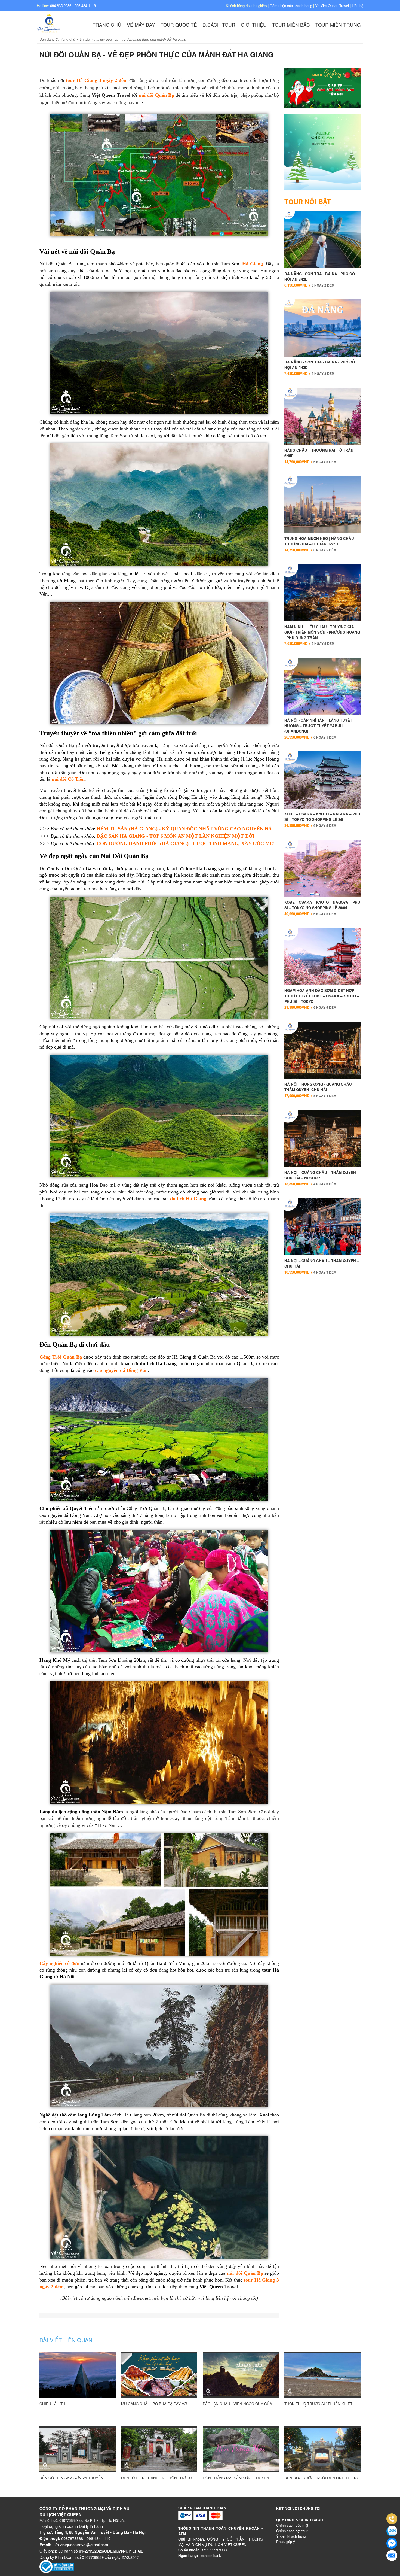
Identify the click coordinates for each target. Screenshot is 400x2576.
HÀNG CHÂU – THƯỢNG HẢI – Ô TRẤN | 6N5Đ (320, 456)
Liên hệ (358, 6)
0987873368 (72, 2538)
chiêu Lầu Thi (53, 2404)
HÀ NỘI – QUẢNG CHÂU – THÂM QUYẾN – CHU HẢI (322, 1266)
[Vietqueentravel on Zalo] (392, 2531)
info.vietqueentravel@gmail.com (80, 2545)
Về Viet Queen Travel (332, 6)
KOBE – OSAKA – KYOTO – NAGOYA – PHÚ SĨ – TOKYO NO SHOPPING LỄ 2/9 (322, 820)
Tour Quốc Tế (179, 25)
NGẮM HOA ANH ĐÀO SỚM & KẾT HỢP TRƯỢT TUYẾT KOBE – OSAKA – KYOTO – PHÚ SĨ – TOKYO (322, 999)
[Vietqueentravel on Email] (392, 2556)
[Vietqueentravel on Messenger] (392, 2543)
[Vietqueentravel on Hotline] (392, 2519)
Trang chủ (107, 25)
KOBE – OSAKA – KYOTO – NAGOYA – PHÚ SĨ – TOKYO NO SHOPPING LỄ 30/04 (322, 908)
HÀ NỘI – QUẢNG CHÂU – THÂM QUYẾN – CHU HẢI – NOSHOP (322, 1178)
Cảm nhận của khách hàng (291, 6)
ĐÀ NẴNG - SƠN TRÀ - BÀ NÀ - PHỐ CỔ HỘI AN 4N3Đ (320, 368)
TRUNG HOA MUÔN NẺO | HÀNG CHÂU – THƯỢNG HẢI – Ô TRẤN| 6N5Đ (321, 544)
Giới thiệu (254, 25)
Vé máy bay (141, 25)
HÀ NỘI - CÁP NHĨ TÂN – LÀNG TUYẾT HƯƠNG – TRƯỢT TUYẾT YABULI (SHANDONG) (318, 729)
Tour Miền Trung (338, 25)
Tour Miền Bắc (291, 25)
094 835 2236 (61, 6)
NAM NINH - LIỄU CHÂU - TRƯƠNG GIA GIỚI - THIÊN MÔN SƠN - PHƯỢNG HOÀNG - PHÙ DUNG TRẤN (322, 635)
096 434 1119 (85, 6)
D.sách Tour (219, 25)
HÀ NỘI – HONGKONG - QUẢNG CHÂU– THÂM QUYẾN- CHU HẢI (319, 1090)
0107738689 (69, 2520)
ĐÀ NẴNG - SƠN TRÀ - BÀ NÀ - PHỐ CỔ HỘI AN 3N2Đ (320, 279)
